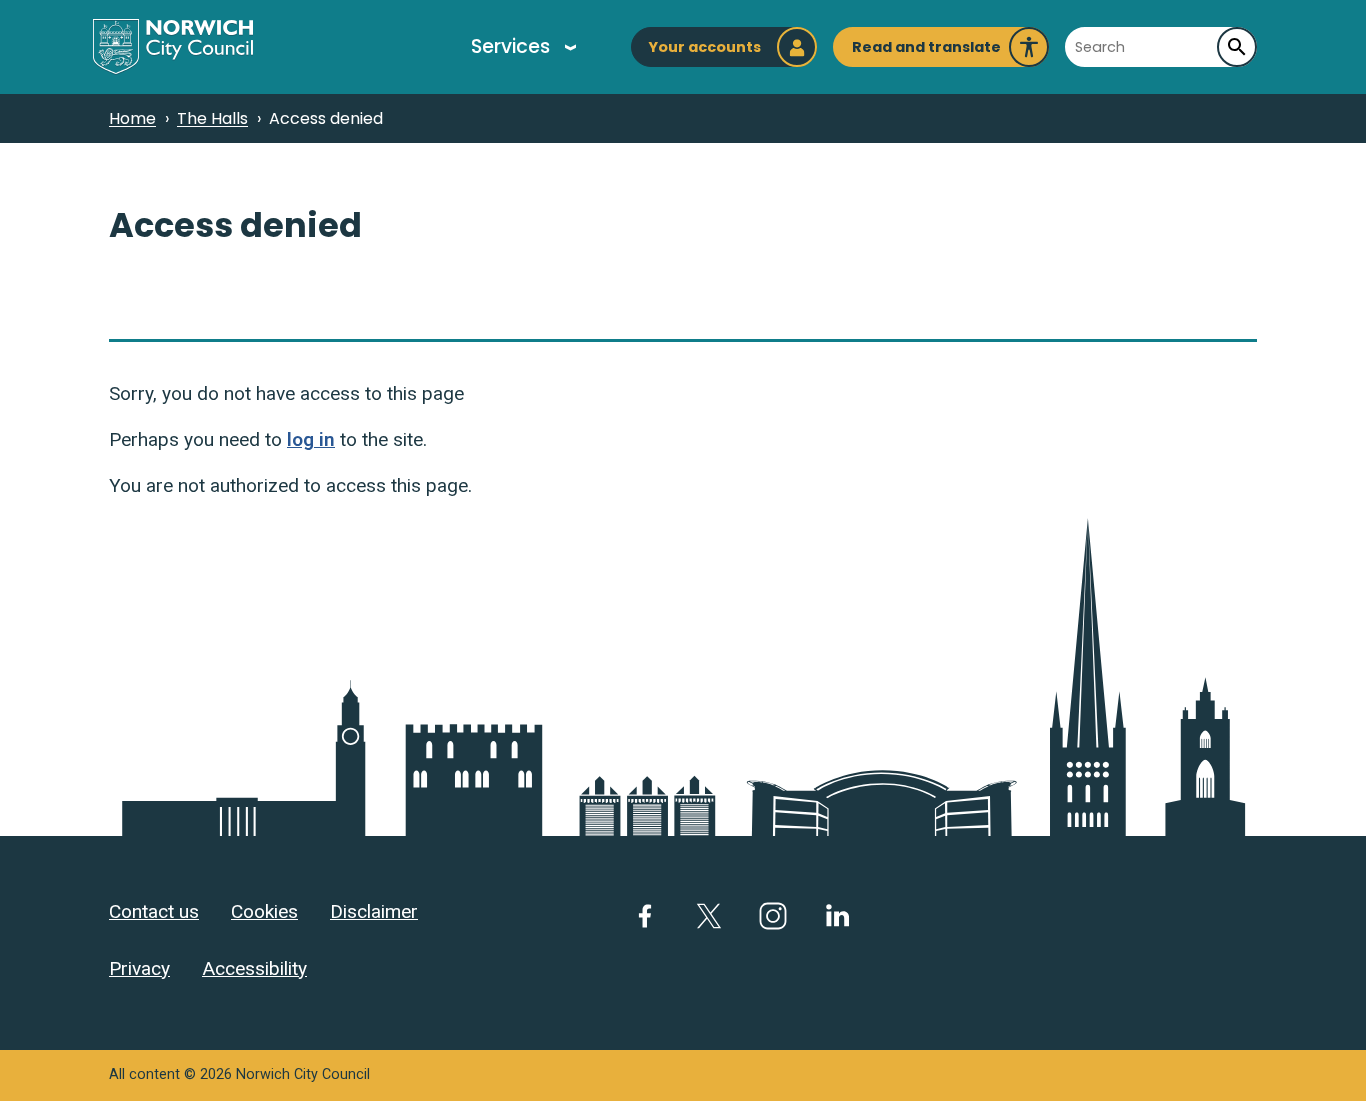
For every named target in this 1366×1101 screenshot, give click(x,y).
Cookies (264, 911)
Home (132, 118)
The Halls (212, 118)
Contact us (154, 911)
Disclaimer (374, 911)
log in (311, 439)
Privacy (139, 968)
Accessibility (254, 968)
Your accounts (704, 47)
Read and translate (926, 52)
